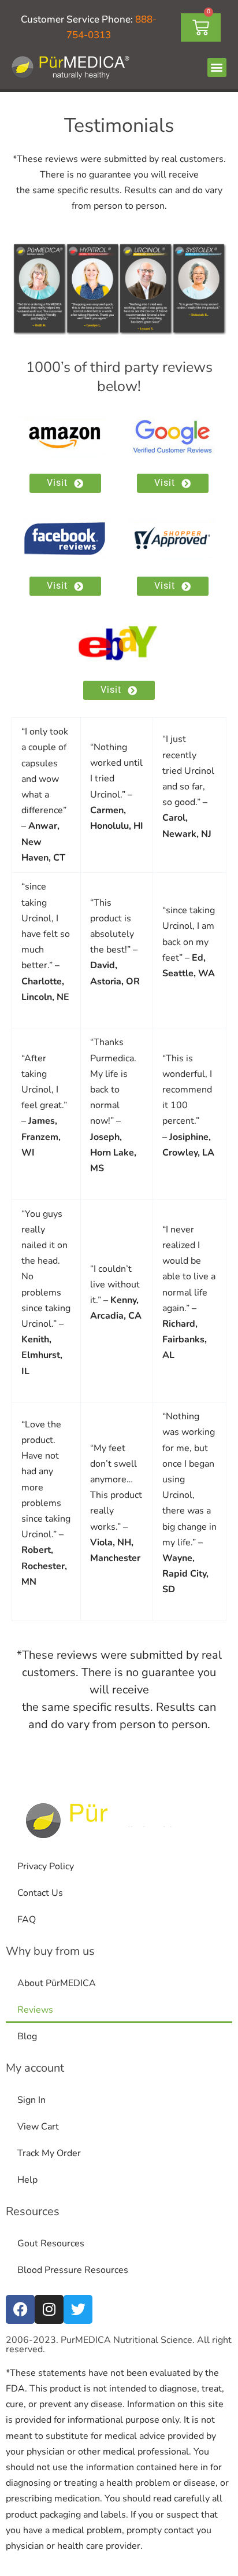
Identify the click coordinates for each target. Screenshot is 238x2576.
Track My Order (49, 2153)
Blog (27, 2036)
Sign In (31, 2100)
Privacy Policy (46, 1866)
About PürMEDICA (57, 1983)
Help (27, 2180)
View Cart (38, 2127)
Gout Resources (51, 2243)
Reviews (35, 2010)
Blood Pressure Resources (73, 2270)
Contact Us (40, 1893)
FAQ (27, 1920)
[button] (217, 67)
